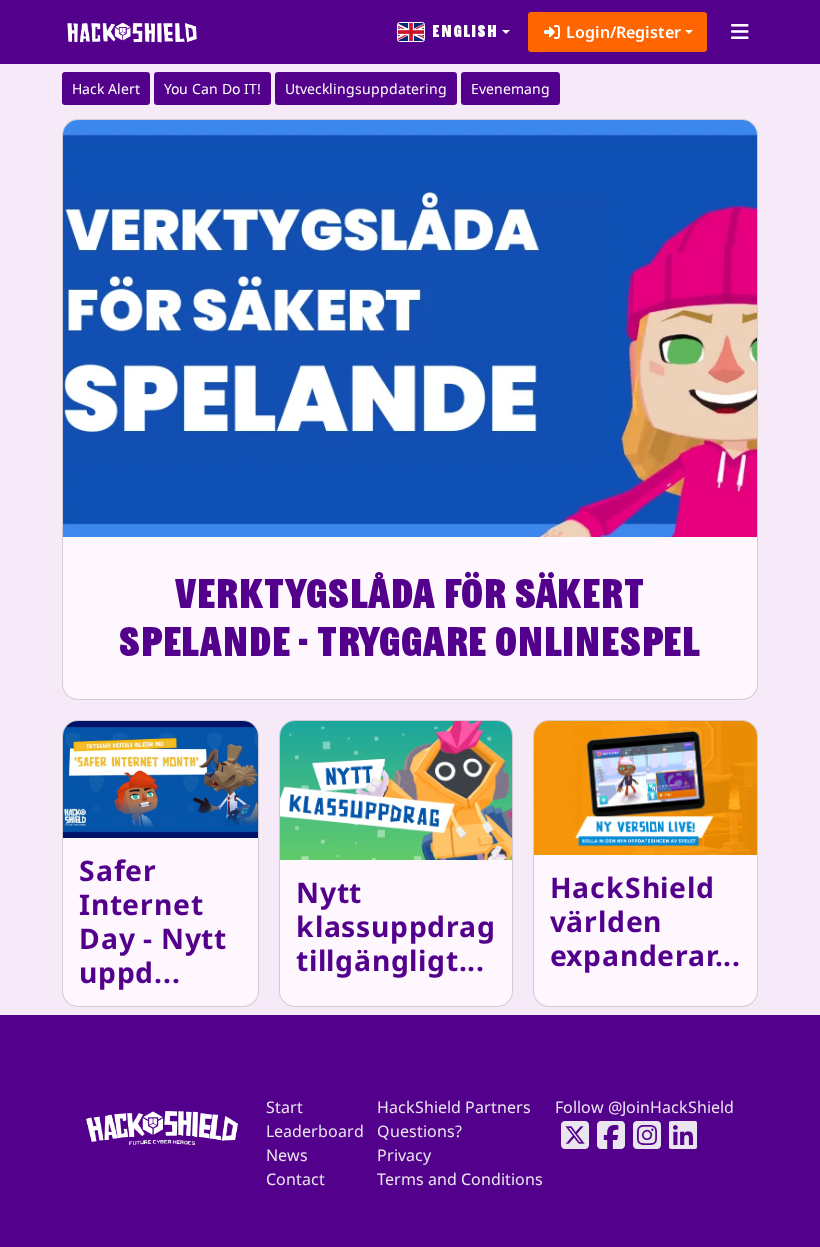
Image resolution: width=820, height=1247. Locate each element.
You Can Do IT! (212, 88)
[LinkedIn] (677, 1135)
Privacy (404, 1155)
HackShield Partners (454, 1107)
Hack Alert (106, 88)
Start (284, 1107)
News (287, 1155)
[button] (454, 32)
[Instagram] (641, 1135)
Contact (295, 1179)
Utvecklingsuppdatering (366, 88)
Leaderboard (315, 1131)
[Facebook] (605, 1135)
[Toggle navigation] (739, 32)
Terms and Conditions (460, 1179)
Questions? (419, 1131)
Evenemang (510, 88)
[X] (569, 1135)
